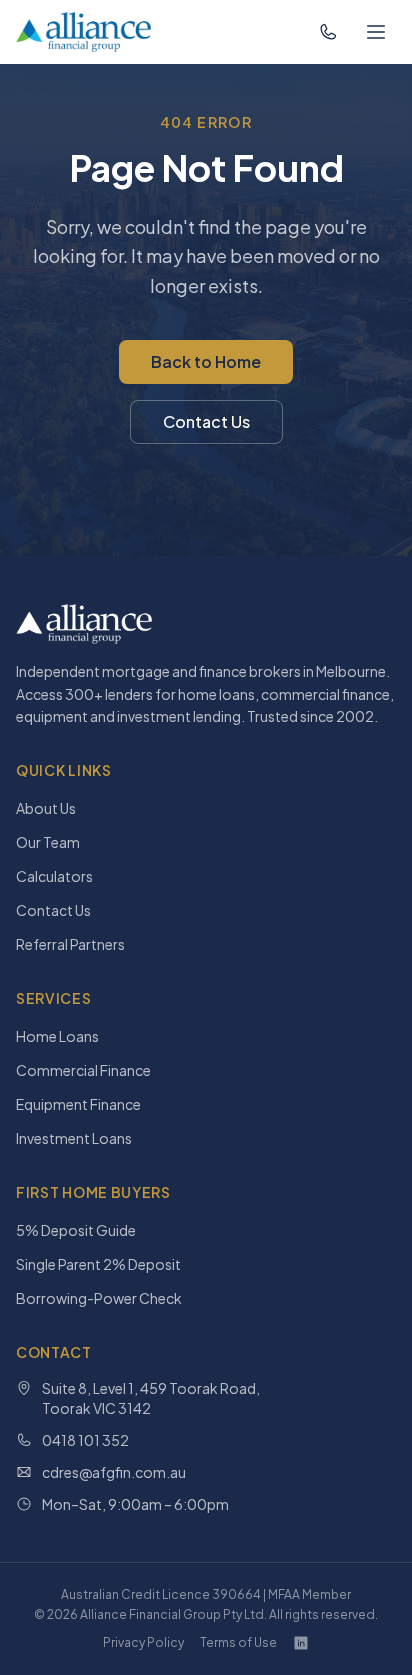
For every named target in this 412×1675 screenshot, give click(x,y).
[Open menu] (376, 32)
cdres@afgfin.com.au (114, 1472)
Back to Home (206, 361)
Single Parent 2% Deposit (98, 1264)
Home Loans (57, 1036)
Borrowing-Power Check (99, 1298)
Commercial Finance (83, 1070)
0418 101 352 (85, 1440)
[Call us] (328, 32)
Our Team (48, 842)
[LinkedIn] (301, 1643)
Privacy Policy (143, 1642)
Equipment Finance (78, 1104)
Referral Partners (70, 944)
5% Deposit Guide (76, 1230)
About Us (46, 808)
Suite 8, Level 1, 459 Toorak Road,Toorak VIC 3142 (151, 1398)
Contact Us (206, 421)
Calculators (54, 876)
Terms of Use (238, 1642)
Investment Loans (74, 1138)
